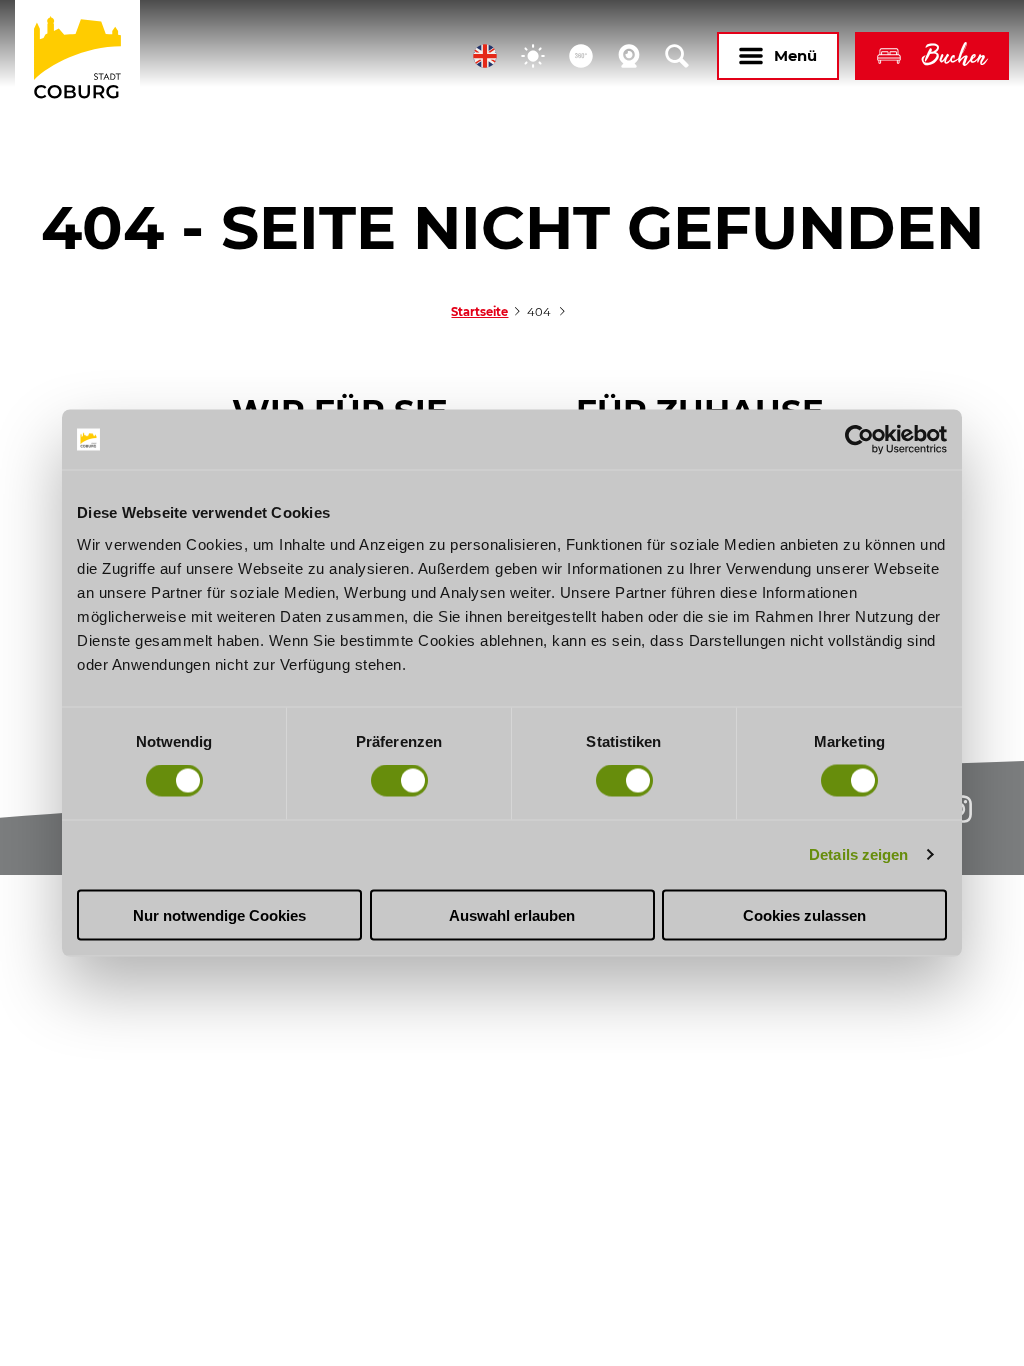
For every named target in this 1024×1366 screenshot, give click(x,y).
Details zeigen (858, 854)
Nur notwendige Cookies (219, 914)
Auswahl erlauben (512, 914)
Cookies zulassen (804, 914)
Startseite (479, 312)
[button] (485, 56)
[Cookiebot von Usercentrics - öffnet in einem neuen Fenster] (859, 440)
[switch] (399, 781)
